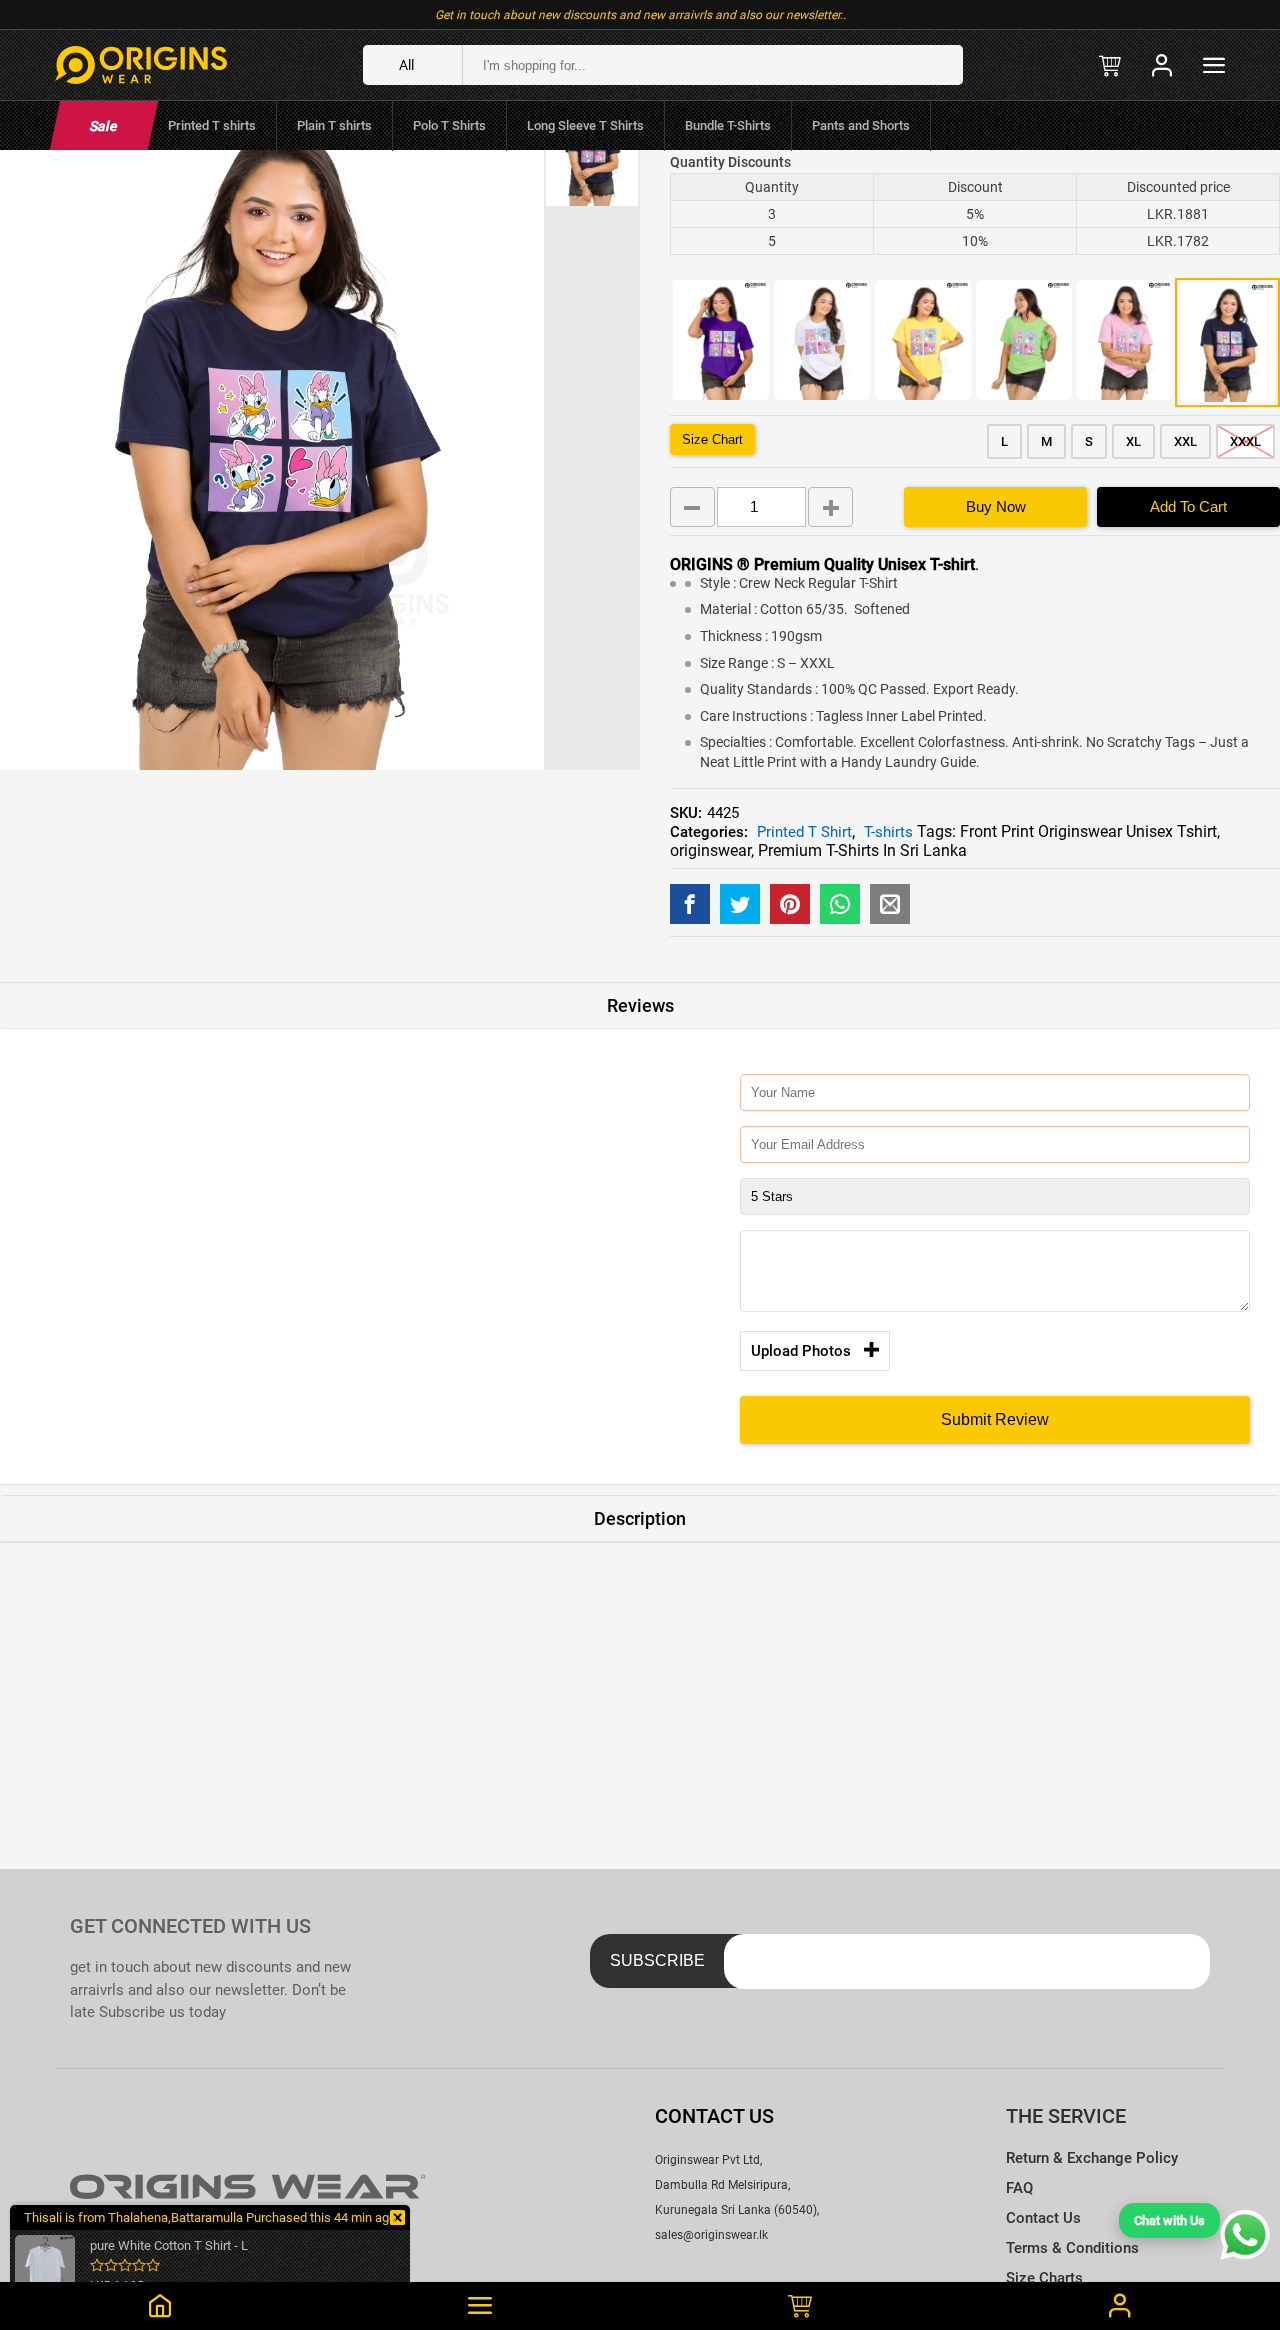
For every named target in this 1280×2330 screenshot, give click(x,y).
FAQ (1019, 2188)
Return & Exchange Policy (1092, 2158)
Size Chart (712, 439)
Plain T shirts (334, 125)
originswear (710, 850)
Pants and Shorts (861, 125)
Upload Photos (801, 1351)
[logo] (141, 65)
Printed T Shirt (804, 832)
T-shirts (888, 832)
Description (640, 1518)
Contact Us (1043, 2218)
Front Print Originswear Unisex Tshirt (1088, 831)
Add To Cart (1188, 506)
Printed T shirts (212, 125)
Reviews (640, 1005)
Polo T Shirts (449, 125)
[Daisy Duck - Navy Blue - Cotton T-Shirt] (690, 904)
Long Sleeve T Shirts (585, 125)
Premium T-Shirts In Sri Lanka (862, 850)
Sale (103, 126)
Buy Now (996, 506)
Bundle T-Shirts (728, 125)
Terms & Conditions (1072, 2248)
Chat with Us (1169, 2220)
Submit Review (995, 1419)
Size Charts (1044, 2278)
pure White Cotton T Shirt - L (169, 2245)
